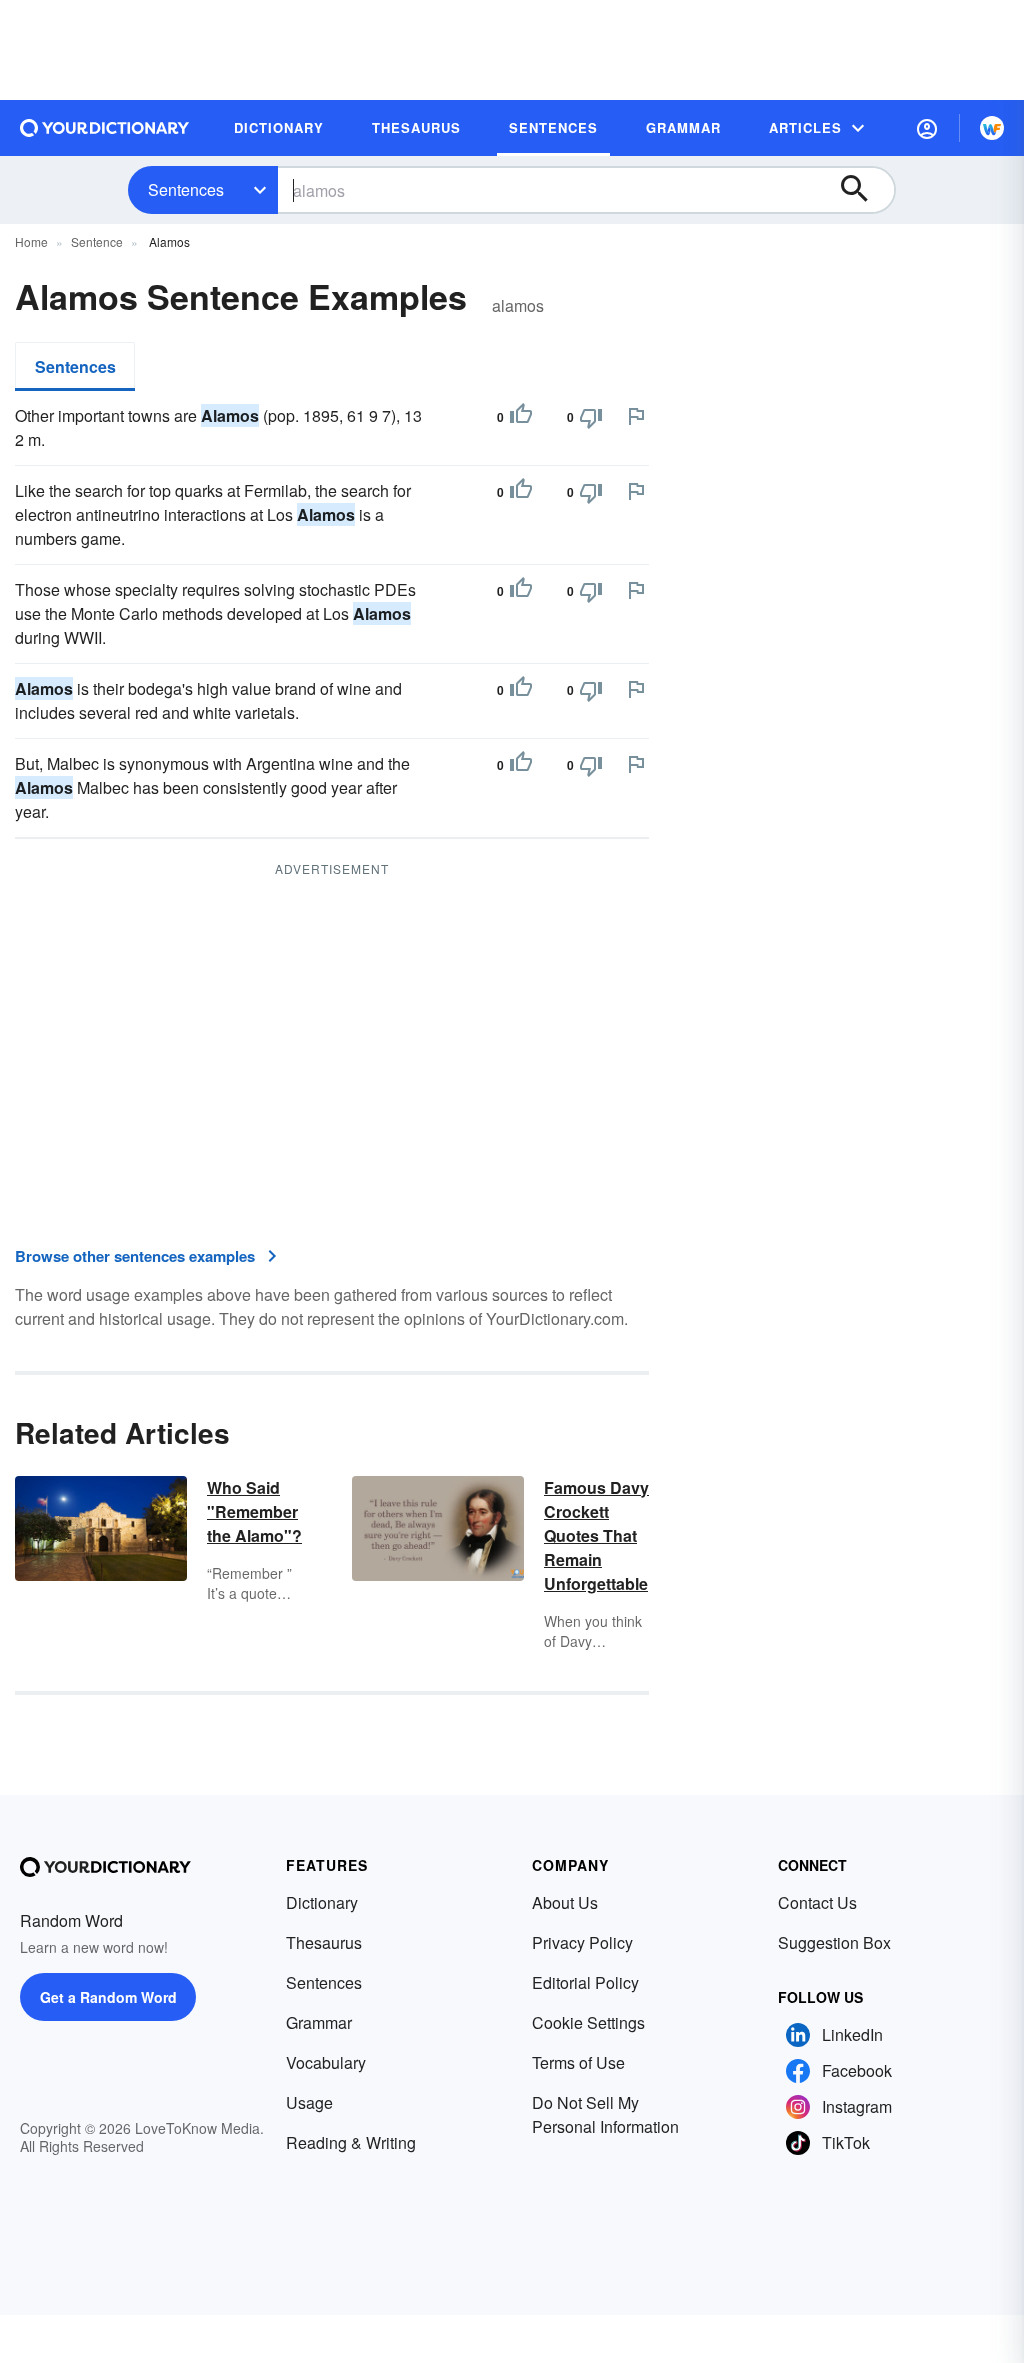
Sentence (97, 241)
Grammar (319, 2022)
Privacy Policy (582, 1942)
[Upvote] (521, 417)
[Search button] (864, 190)
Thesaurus (324, 1942)
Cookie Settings (588, 2022)
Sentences (186, 189)
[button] (927, 128)
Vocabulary (326, 2062)
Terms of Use (578, 2062)
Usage (309, 2102)
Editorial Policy (585, 1982)
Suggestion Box (834, 1942)
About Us (565, 1902)
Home (31, 241)
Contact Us (817, 1902)
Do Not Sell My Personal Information (605, 2114)
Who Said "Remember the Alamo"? (254, 1511)
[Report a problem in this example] (636, 416)
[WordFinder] (992, 128)
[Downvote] (591, 417)
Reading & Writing (351, 2142)
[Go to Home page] (105, 128)
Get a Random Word (108, 1997)
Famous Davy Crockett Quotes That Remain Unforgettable (596, 1535)
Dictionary (322, 1902)
